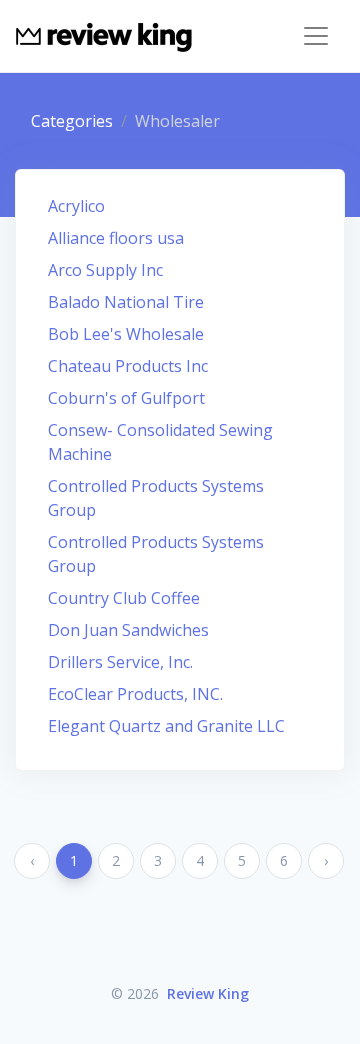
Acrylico (76, 206)
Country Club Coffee (124, 598)
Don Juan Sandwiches (128, 630)
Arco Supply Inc (105, 270)
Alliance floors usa (116, 238)
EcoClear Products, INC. (135, 694)
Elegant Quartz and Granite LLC (166, 726)
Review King (208, 993)
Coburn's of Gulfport (126, 398)
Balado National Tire (126, 302)
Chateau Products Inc (128, 366)
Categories (72, 121)
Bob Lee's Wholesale (126, 334)
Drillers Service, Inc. (120, 662)
